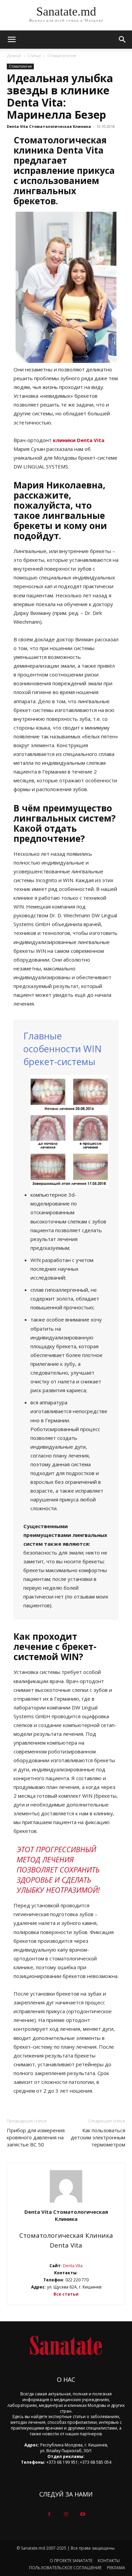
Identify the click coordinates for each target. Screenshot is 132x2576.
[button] (123, 40)
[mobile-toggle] (12, 40)
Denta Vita (72, 2266)
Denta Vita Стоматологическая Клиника (49, 126)
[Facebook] (49, 2514)
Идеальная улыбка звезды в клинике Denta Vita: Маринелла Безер (60, 96)
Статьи (34, 56)
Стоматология (62, 56)
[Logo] (66, 2345)
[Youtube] (83, 2514)
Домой (14, 56)
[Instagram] (66, 2514)
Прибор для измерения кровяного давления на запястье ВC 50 (36, 2137)
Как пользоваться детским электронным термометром (98, 2137)
